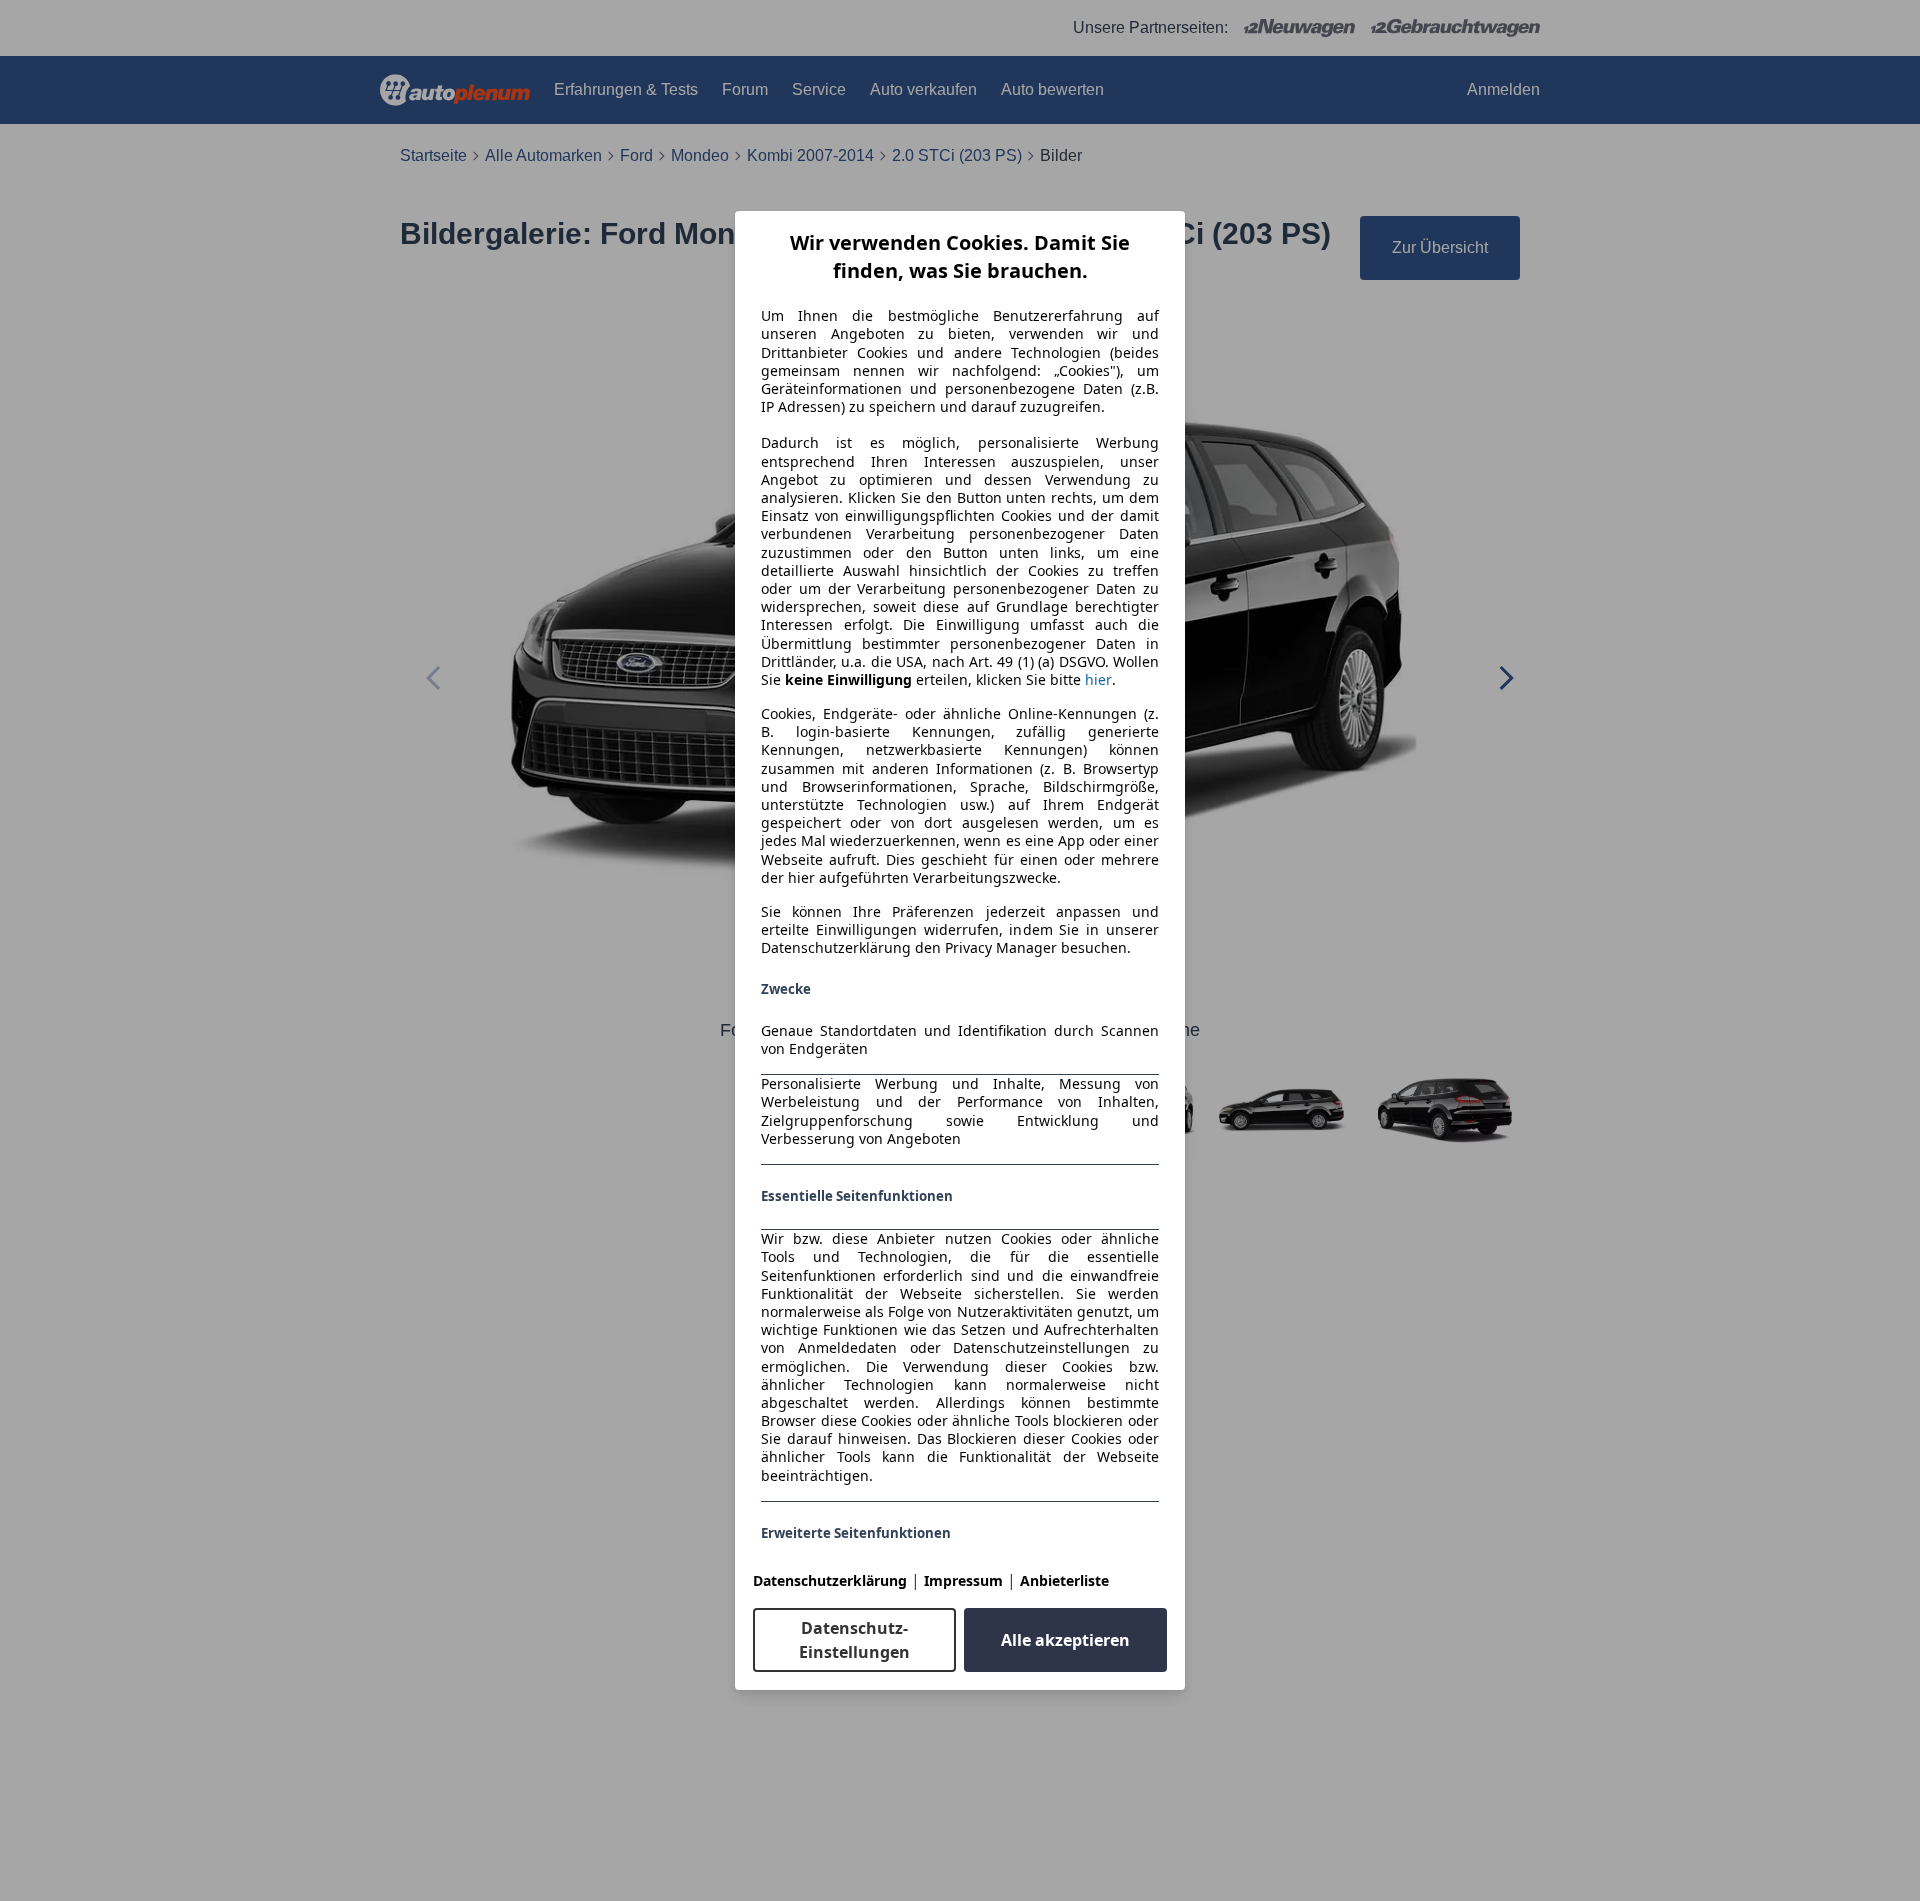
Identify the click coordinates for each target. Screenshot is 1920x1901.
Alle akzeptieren (1065, 1640)
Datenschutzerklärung (830, 1580)
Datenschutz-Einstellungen (854, 1640)
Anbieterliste (1064, 1580)
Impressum (963, 1580)
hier (1098, 680)
